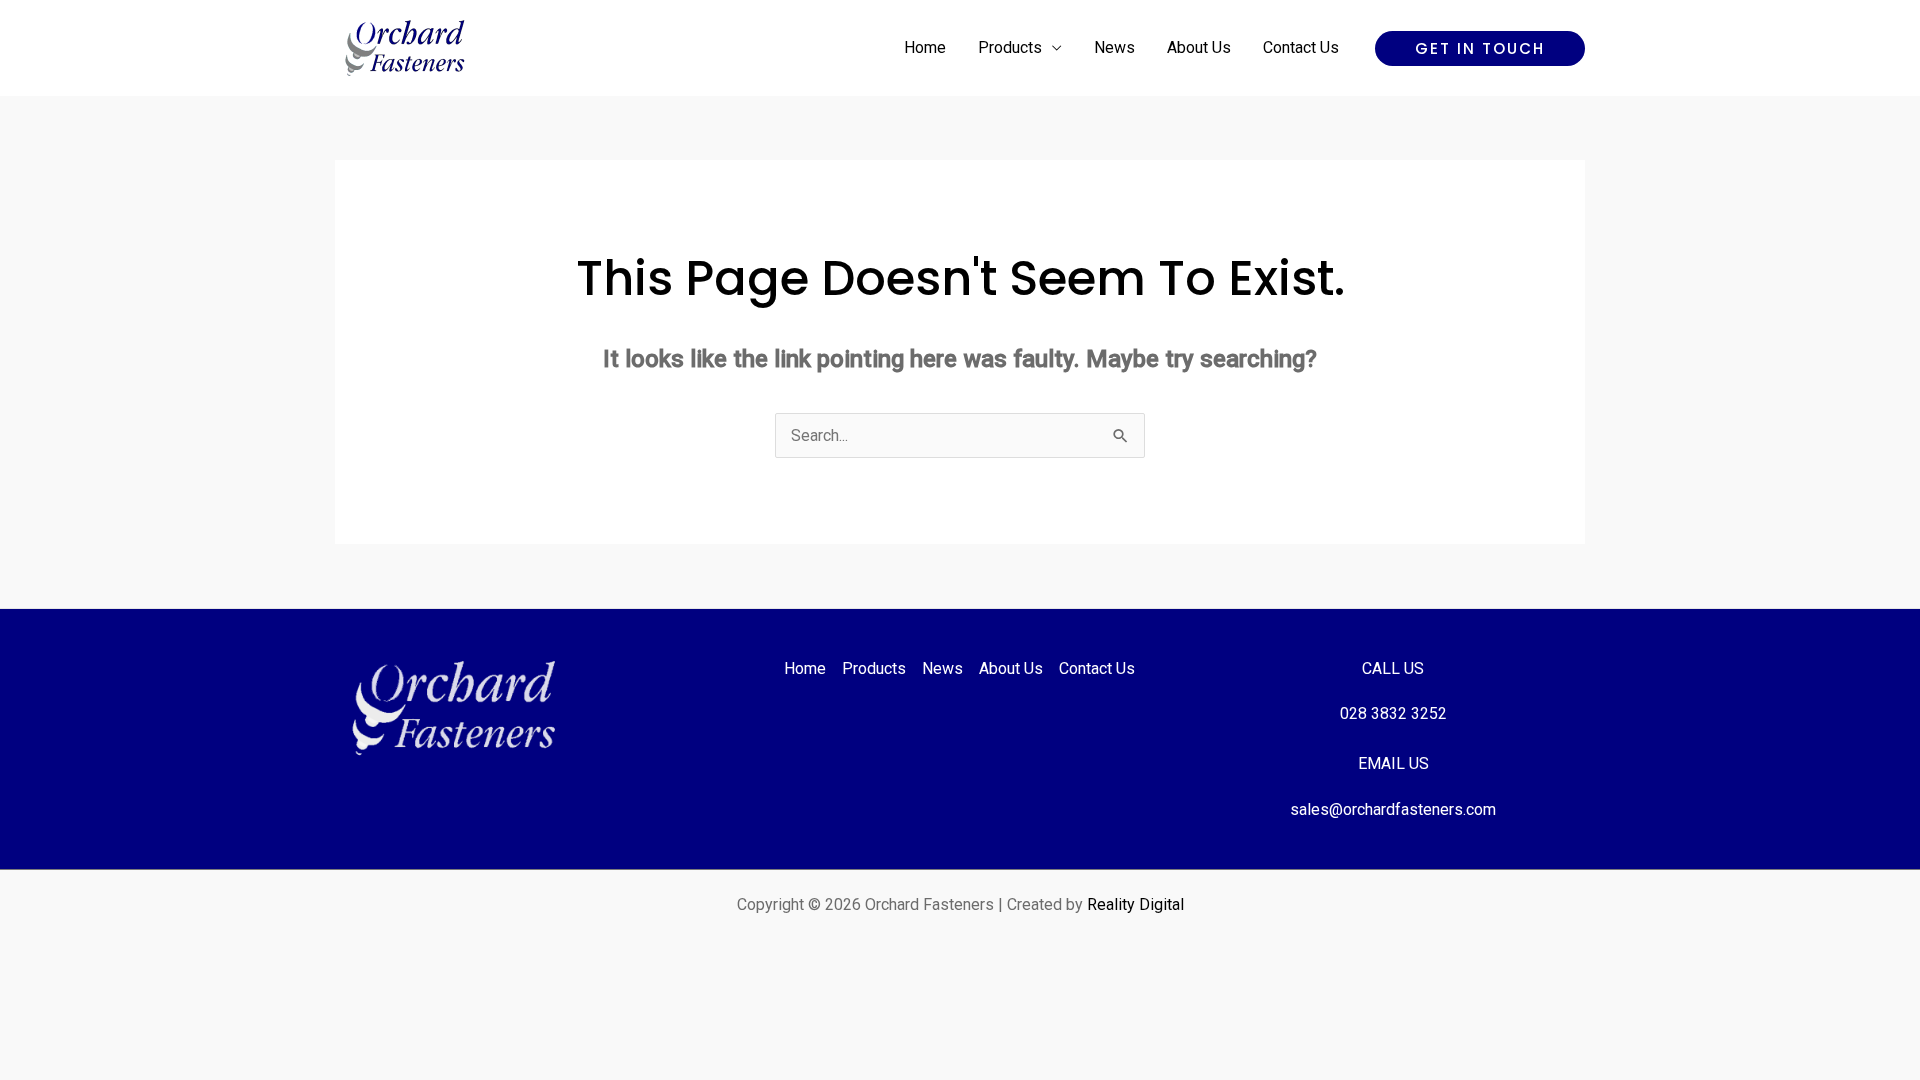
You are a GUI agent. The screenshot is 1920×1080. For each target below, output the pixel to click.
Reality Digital (1135, 904)
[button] (1480, 48)
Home (925, 47)
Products (1010, 47)
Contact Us (1301, 47)
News (1114, 47)
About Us (1199, 47)
